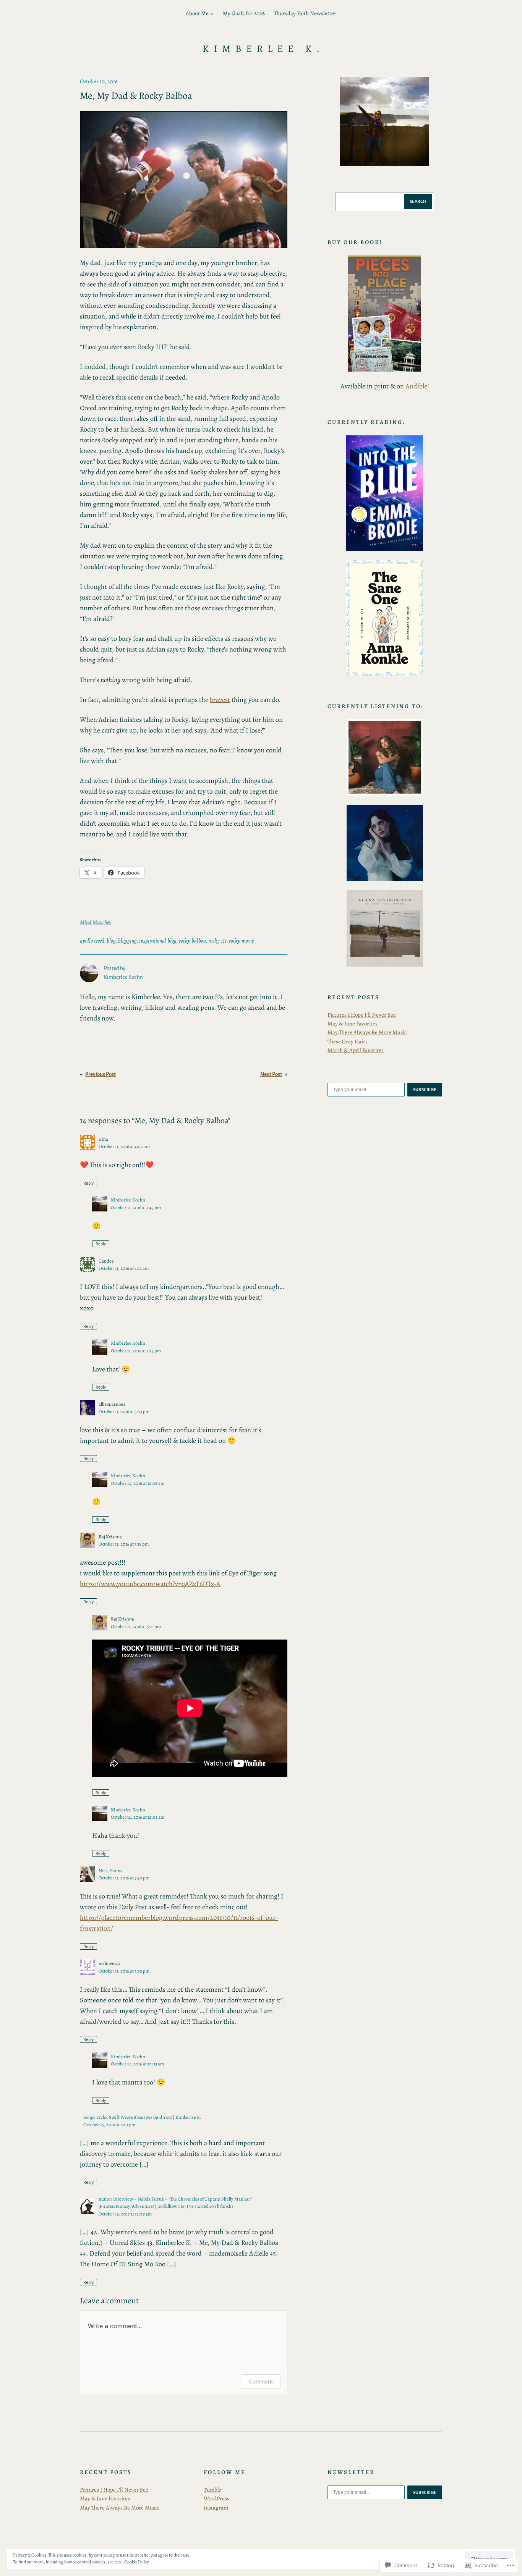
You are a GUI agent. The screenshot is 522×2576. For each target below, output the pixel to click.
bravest (220, 700)
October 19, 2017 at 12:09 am (125, 2214)
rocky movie (241, 941)
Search (418, 201)
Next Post (271, 1074)
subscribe (425, 1090)
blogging (127, 941)
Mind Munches (95, 922)
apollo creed (92, 941)
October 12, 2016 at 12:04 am (138, 1817)
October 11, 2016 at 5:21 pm (136, 1626)
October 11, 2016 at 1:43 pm (136, 1207)
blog (111, 941)
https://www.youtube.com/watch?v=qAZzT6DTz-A (150, 1584)
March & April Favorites (356, 1050)
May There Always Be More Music (367, 1032)
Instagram (216, 2508)
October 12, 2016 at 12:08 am (138, 1483)
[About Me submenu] (212, 14)
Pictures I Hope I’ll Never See (362, 1015)
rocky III (217, 941)
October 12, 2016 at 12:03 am (137, 2064)
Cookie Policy (136, 2562)
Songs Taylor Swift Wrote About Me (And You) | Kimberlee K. (142, 2117)
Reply (88, 1183)
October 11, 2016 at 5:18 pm (124, 1544)
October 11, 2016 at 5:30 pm (124, 1878)
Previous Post (101, 1074)
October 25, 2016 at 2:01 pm (109, 2124)
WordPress (216, 2498)
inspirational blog (158, 941)
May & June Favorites (353, 1024)
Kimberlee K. (264, 49)
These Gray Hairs (348, 1041)
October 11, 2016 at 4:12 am (124, 1268)
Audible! (417, 386)
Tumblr (212, 2490)
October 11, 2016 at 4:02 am (124, 1146)
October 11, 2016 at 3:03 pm (124, 1411)
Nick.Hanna (111, 1870)
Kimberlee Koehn (128, 1200)
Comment (261, 2381)
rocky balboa (192, 941)
